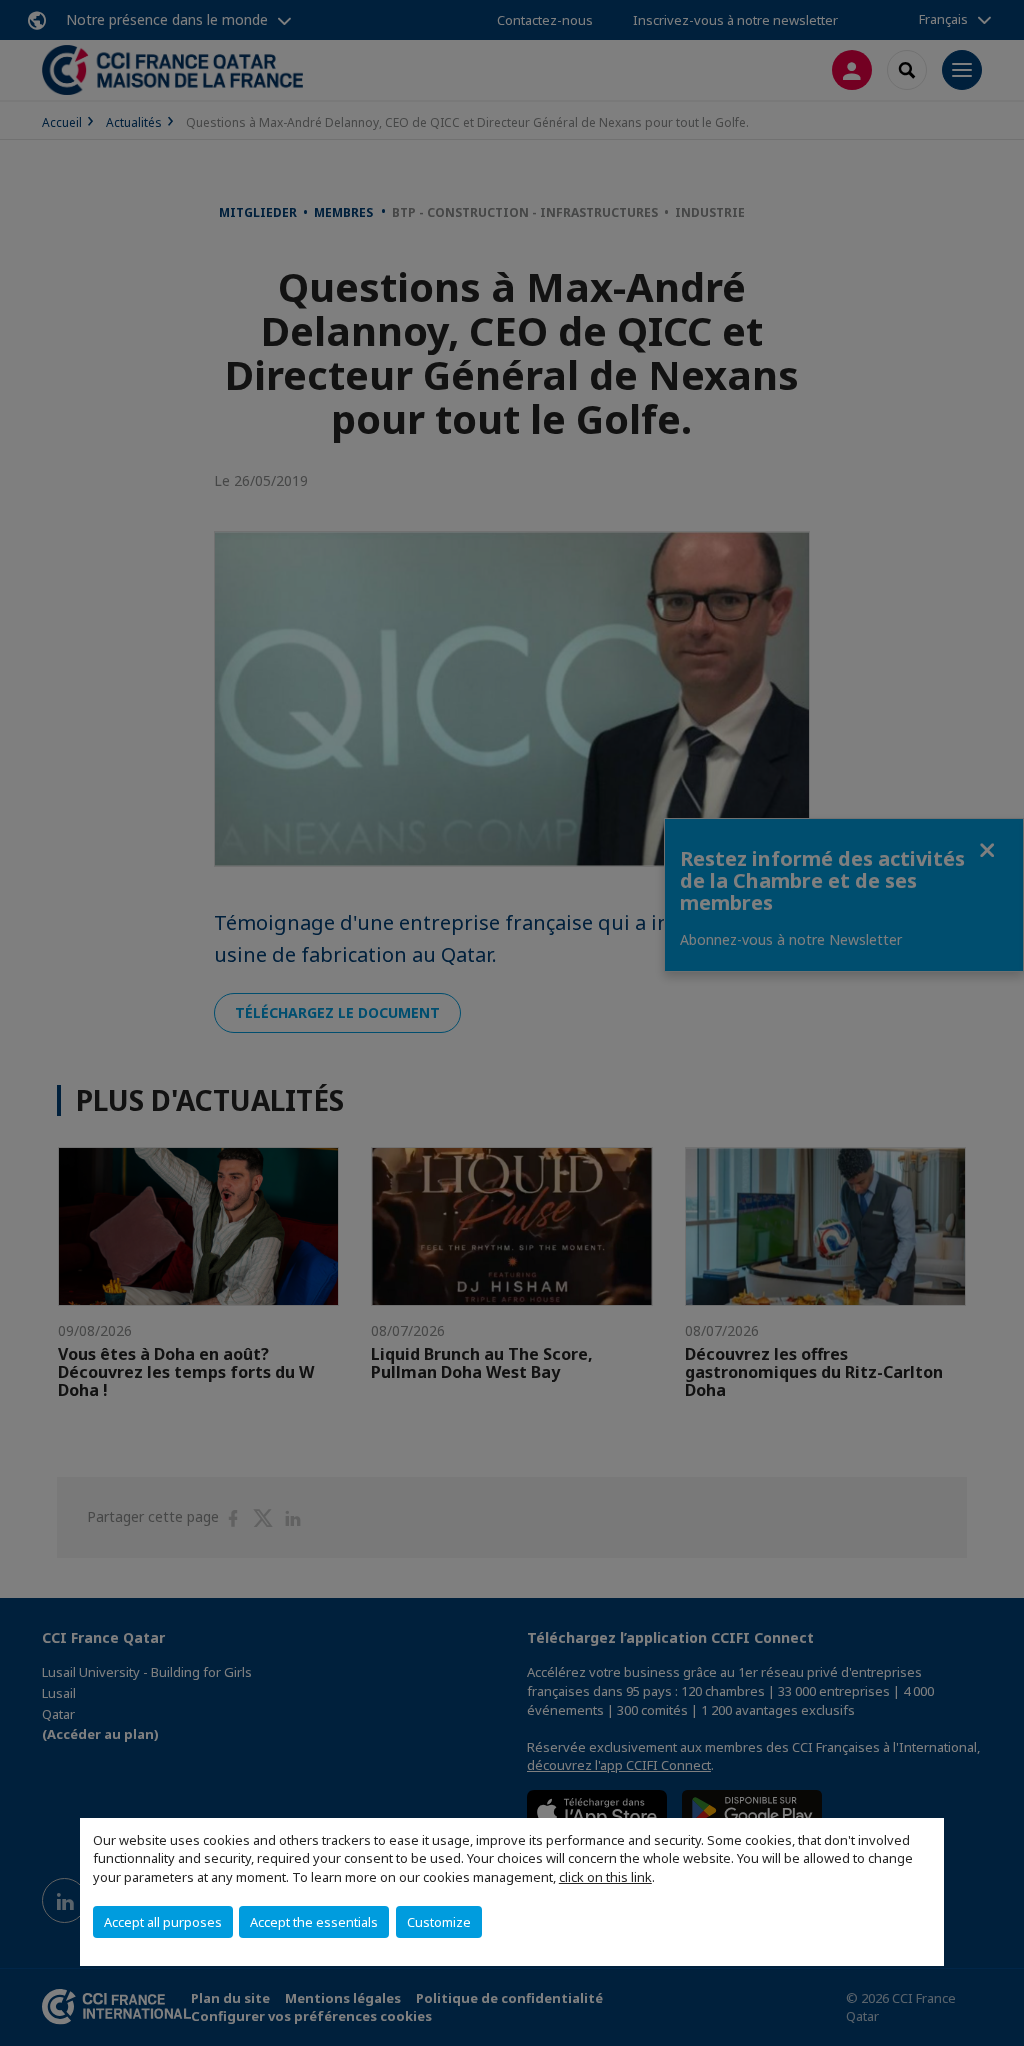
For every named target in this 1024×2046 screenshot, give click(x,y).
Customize (439, 1922)
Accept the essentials (314, 1922)
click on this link (605, 1877)
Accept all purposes (163, 1922)
